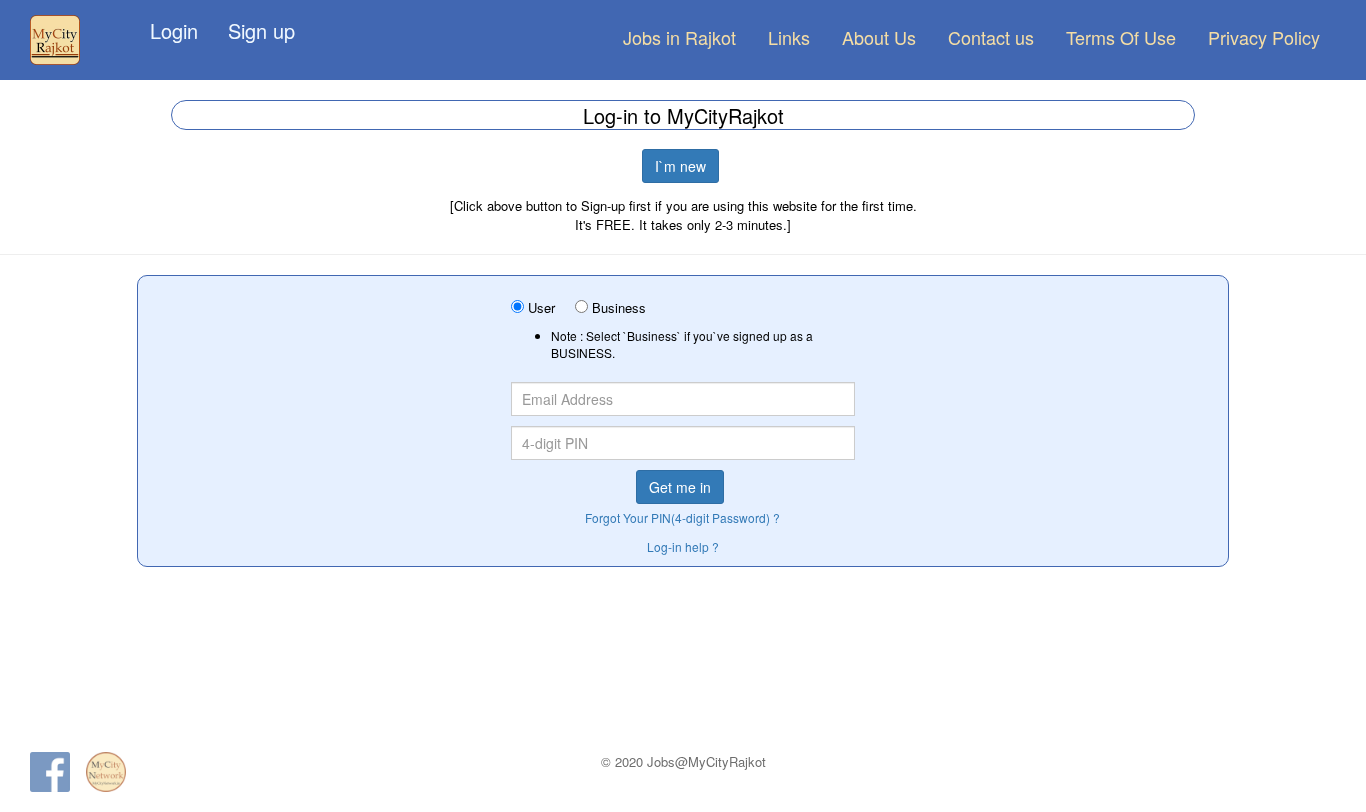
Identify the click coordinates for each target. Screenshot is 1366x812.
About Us (879, 37)
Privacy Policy (1264, 37)
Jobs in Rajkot (679, 37)
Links (789, 37)
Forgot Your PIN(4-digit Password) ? (682, 517)
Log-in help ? (683, 546)
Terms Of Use (1121, 37)
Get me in (680, 487)
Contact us (991, 37)
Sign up (261, 30)
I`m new (680, 166)
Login (174, 30)
